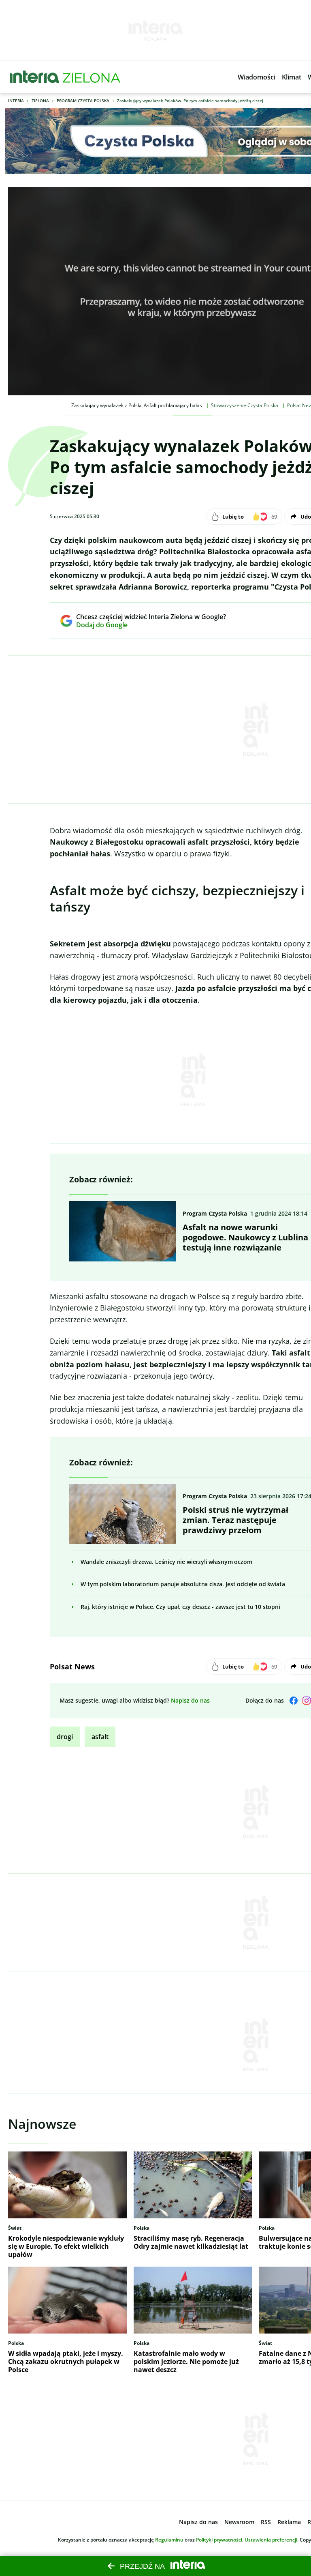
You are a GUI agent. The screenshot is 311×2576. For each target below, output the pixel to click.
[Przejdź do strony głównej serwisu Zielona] (92, 77)
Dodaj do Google (145, 625)
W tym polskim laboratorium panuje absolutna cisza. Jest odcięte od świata (183, 1584)
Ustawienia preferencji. (272, 2540)
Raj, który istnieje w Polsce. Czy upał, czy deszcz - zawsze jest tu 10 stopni (180, 1607)
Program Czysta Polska (83, 101)
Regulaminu (169, 2540)
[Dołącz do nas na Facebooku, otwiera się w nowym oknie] (294, 1701)
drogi (65, 1737)
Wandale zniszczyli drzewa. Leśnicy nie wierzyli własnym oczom (166, 1562)
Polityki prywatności (219, 2540)
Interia (16, 101)
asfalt (100, 1737)
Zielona (40, 101)
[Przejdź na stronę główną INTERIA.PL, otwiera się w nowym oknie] (35, 77)
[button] (257, 77)
